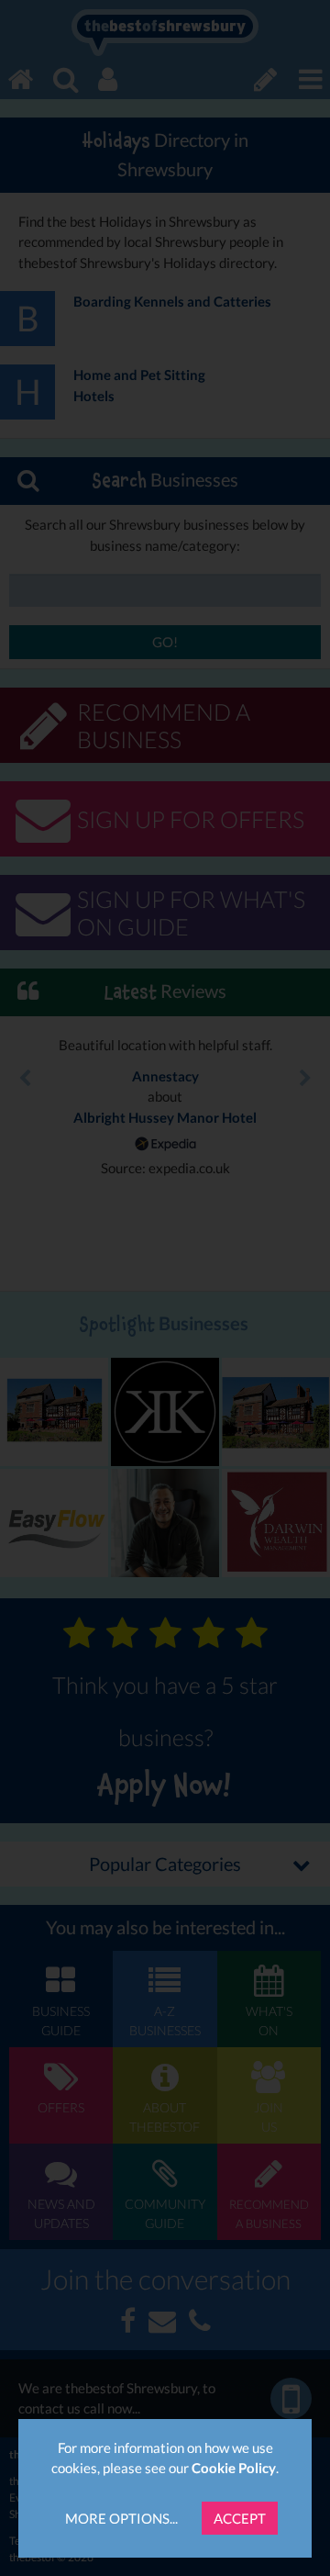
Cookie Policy (234, 2468)
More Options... (121, 2518)
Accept (240, 2518)
